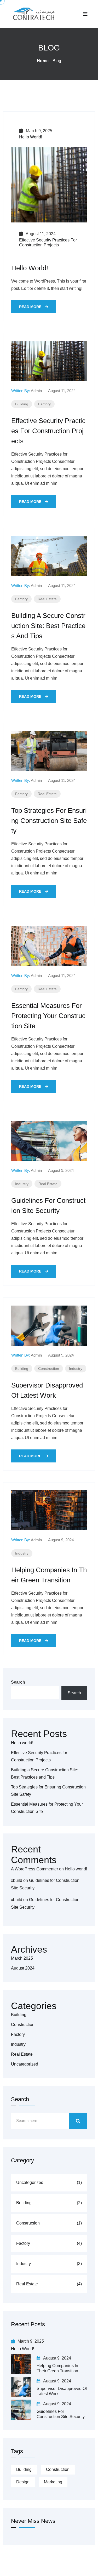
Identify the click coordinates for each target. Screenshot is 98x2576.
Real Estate (47, 599)
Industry (22, 1184)
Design (23, 2482)
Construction (49, 1369)
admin (36, 391)
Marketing (53, 2482)
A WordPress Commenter (34, 1869)
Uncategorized (25, 2064)
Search (18, 1682)
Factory (44, 404)
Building (22, 404)
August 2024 (23, 1968)
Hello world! (31, 137)
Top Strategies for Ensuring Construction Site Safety (49, 821)
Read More (31, 307)
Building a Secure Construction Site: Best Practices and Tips (48, 626)
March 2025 (22, 1958)
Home (43, 61)
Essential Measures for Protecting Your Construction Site (48, 1016)
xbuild (17, 1880)
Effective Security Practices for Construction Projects (48, 431)
